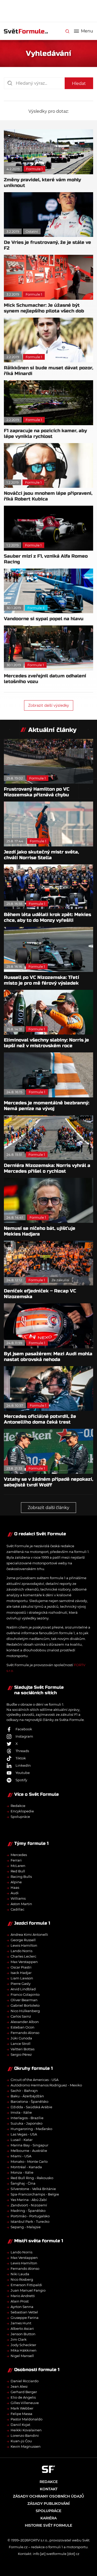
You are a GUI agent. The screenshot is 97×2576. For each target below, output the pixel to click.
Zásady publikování (48, 2504)
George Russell (23, 1940)
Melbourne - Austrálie (29, 2151)
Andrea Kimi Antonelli (29, 1934)
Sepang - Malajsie (26, 2227)
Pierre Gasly (21, 1984)
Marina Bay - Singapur (29, 2145)
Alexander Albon (25, 2022)
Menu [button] (87, 31)
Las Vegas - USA (24, 2134)
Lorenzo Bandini (25, 2435)
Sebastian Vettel (24, 2312)
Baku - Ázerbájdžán (27, 2096)
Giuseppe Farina (25, 2318)
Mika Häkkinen (24, 2350)
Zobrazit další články (48, 1508)
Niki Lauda (20, 2274)
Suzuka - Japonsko (27, 2123)
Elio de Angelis (23, 2397)
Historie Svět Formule (48, 2525)
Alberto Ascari (22, 2328)
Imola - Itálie (21, 2112)
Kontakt (49, 2489)
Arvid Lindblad (23, 1989)
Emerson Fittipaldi (26, 2285)
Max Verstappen (24, 1962)
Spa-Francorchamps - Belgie (35, 2194)
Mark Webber (22, 2408)
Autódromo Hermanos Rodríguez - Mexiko (46, 2085)
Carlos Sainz (21, 2016)
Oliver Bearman (24, 2000)
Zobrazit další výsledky (49, 705)
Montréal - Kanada (26, 2167)
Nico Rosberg (22, 2279)
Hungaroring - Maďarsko (31, 2129)
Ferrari (16, 1860)
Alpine (16, 1882)
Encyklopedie (22, 1811)
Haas (15, 1887)
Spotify (21, 1780)
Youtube (23, 1773)
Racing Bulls (21, 1877)
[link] (67, 31)
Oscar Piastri (21, 1967)
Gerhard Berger (24, 2392)
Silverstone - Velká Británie (33, 2189)
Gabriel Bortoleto (25, 2005)
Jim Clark (19, 2339)
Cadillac (17, 1909)
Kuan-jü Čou (21, 2441)
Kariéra (48, 2518)
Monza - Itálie (22, 2172)
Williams (18, 1898)
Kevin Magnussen (26, 2446)
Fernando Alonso (25, 2033)
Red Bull (18, 1871)
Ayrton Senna (22, 2307)
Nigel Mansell (22, 2356)
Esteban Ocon (23, 2027)
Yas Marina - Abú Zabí (29, 2200)
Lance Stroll (21, 2044)
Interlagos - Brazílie (27, 2118)
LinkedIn (23, 1765)
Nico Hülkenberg (25, 2011)
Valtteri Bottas (23, 2049)
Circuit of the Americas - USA (35, 2080)
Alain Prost (20, 2301)
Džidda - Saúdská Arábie (31, 2107)
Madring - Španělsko (28, 2211)
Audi (15, 1893)
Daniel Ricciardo (25, 2381)
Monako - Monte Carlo (29, 2161)
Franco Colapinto (25, 1994)
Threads (22, 1751)
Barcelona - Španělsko (29, 2101)
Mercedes (19, 1855)
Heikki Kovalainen (26, 2430)
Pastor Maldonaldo (27, 2419)
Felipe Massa (21, 2414)
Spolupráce (20, 1817)
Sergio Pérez (21, 2054)
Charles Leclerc (23, 1956)
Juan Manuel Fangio (28, 2290)
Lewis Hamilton (24, 1945)
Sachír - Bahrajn (24, 2091)
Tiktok (21, 1758)
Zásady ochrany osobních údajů (48, 2496)
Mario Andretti (23, 2296)
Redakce (18, 1806)
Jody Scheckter (23, 2345)
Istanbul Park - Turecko (30, 2221)
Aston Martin (21, 1904)
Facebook (24, 1729)
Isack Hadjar (21, 1973)
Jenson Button (23, 2334)
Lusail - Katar (22, 2140)
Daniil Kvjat (20, 2425)
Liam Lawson (22, 1978)
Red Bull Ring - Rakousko (32, 2178)
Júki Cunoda (21, 2038)
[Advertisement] (50, 10)
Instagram (24, 1736)
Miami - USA (21, 2156)
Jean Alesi (19, 2386)
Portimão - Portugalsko (30, 2216)
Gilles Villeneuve (25, 2403)
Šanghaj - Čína (23, 2183)
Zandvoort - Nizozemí (29, 2205)
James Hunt (21, 2323)
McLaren (18, 1866)
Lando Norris (21, 1951)
